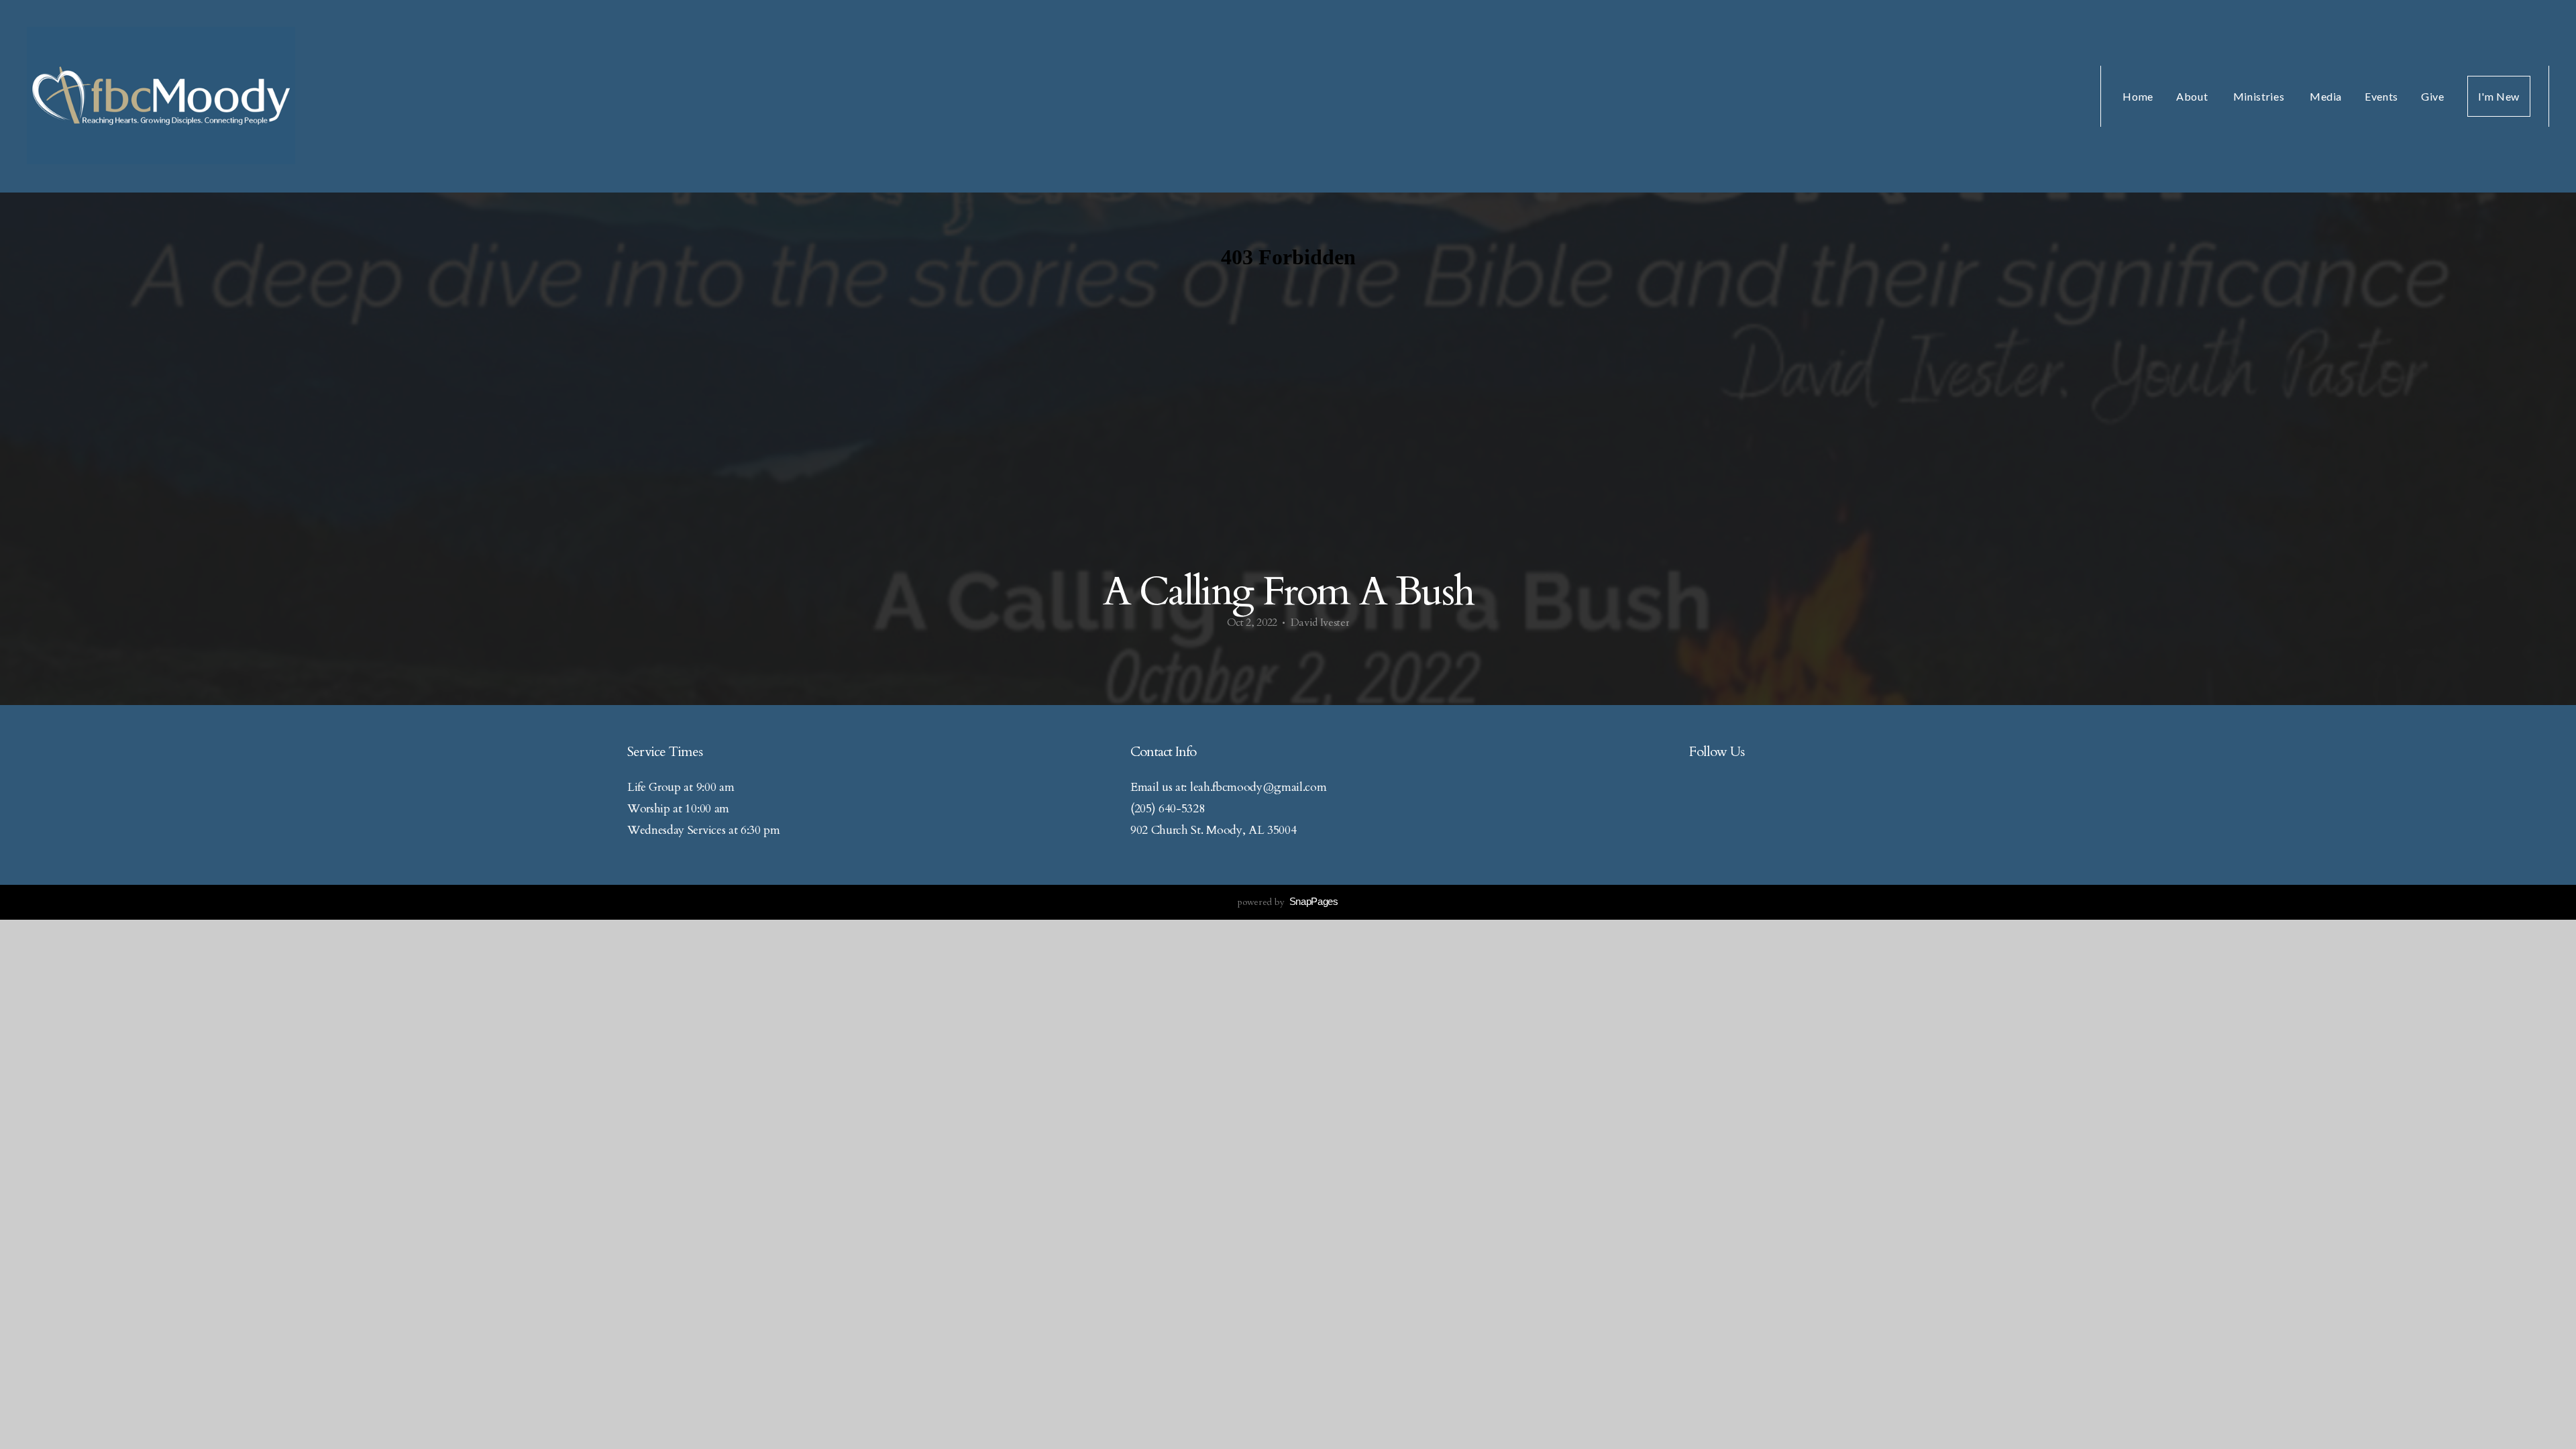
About (2193, 96)
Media (2326, 96)
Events (2381, 96)
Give (2433, 96)
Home (2138, 96)
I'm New (2499, 96)
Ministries (2260, 96)
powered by (1288, 902)
